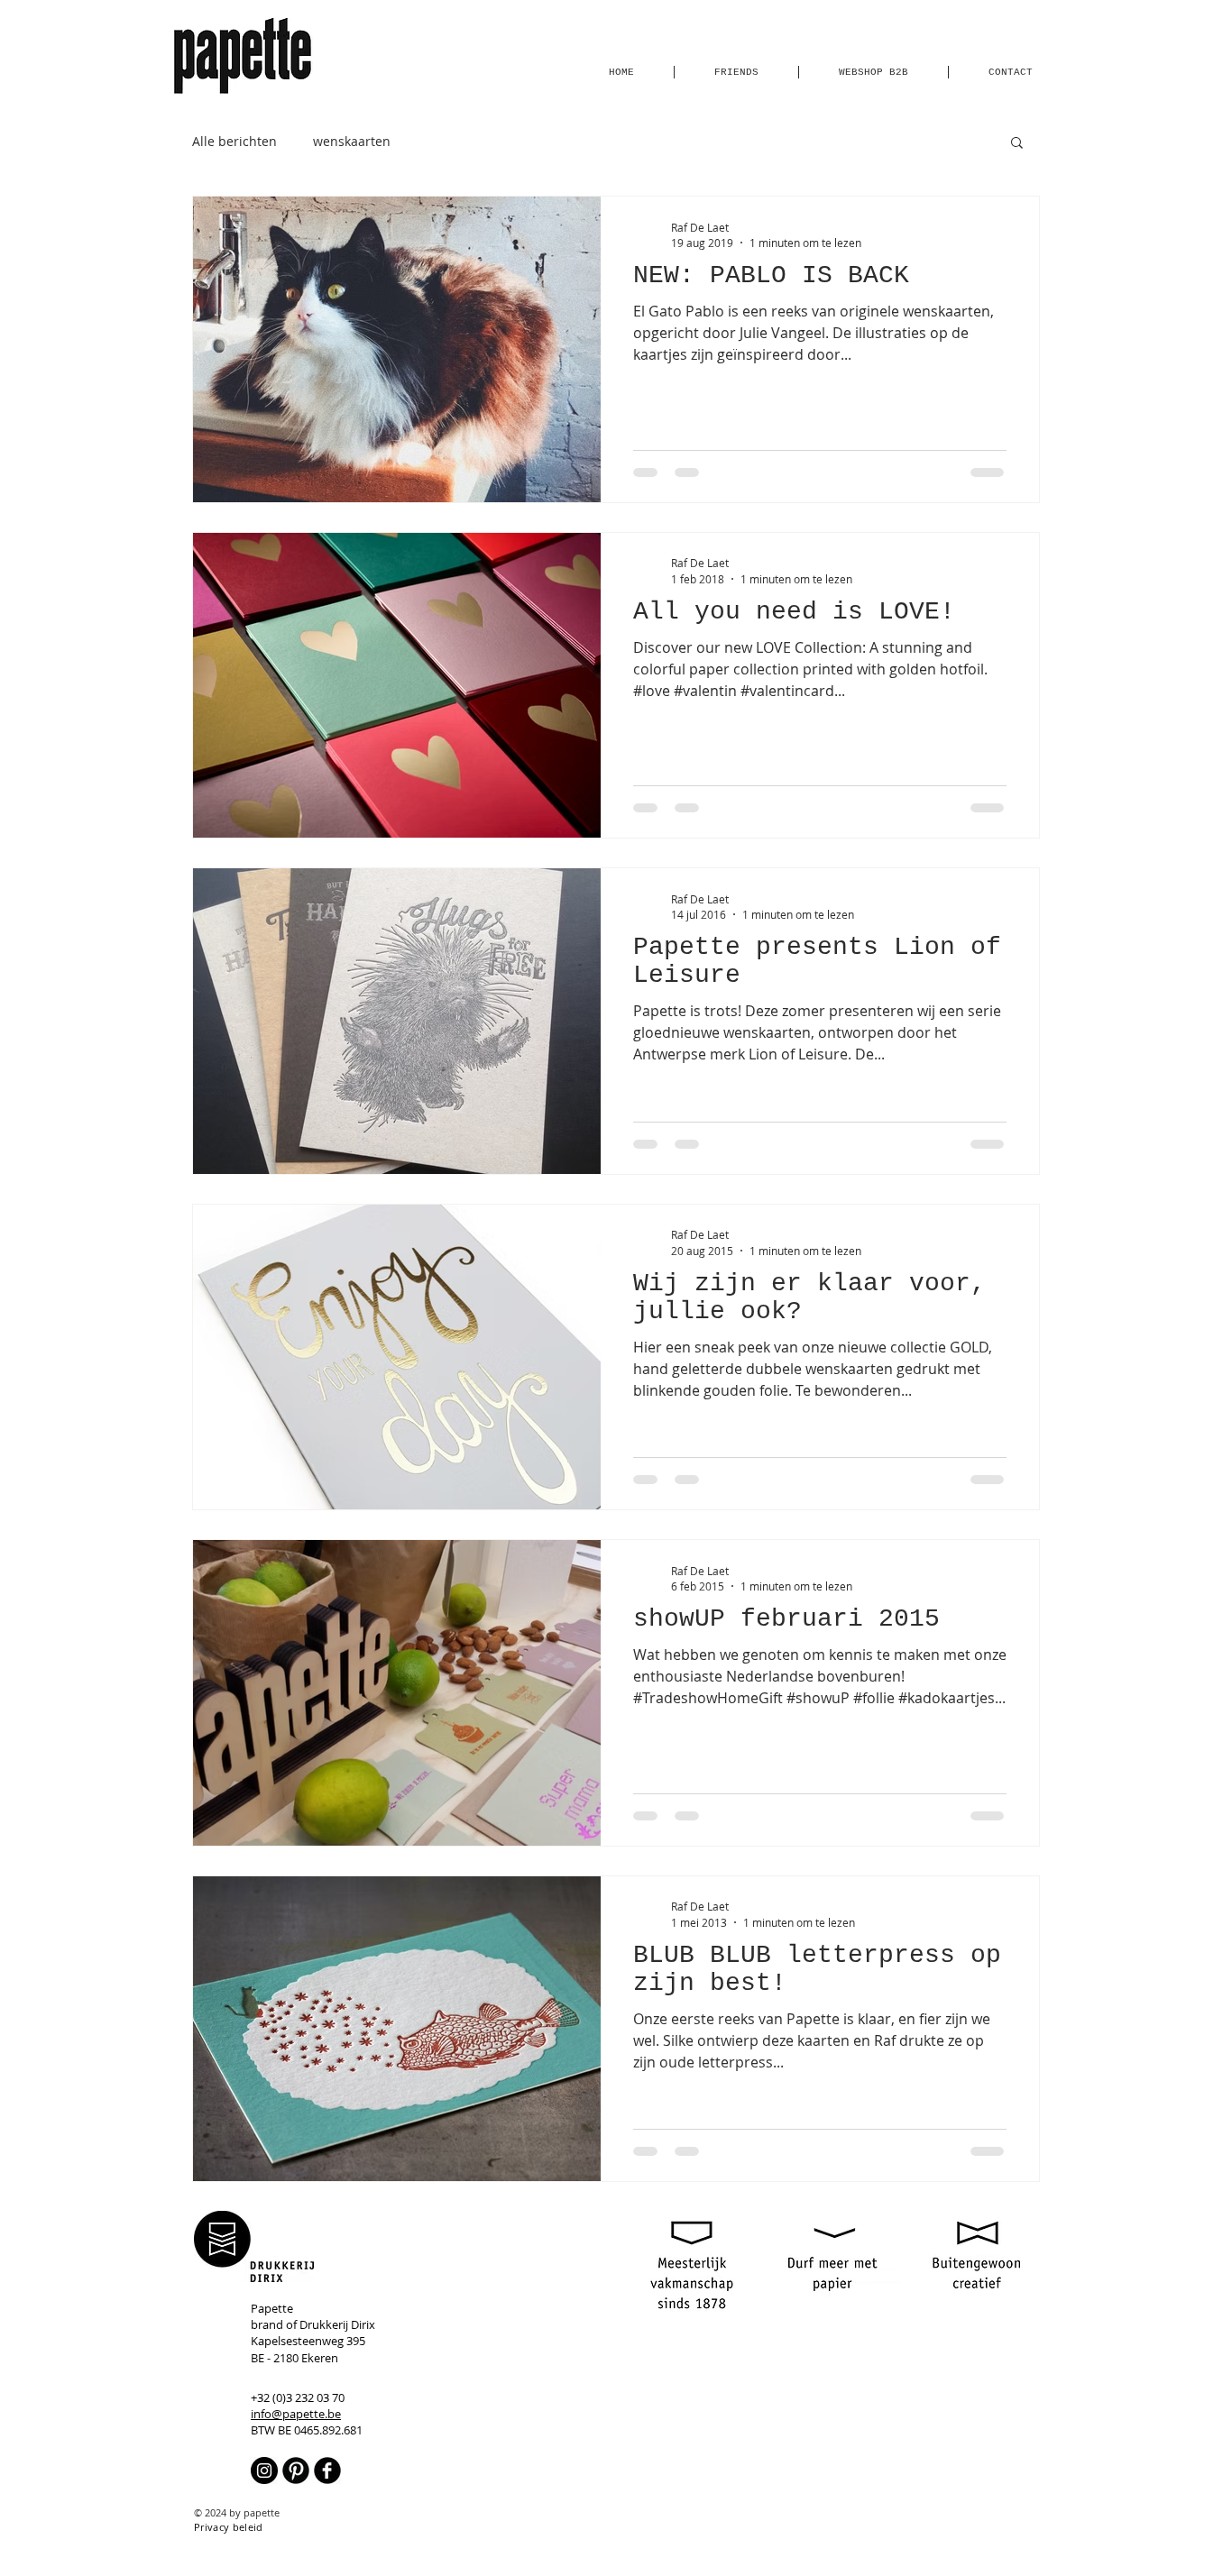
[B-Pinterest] (296, 2471)
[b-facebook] (327, 2471)
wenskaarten (352, 141)
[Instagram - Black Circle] (264, 2471)
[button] (1017, 144)
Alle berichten (234, 141)
